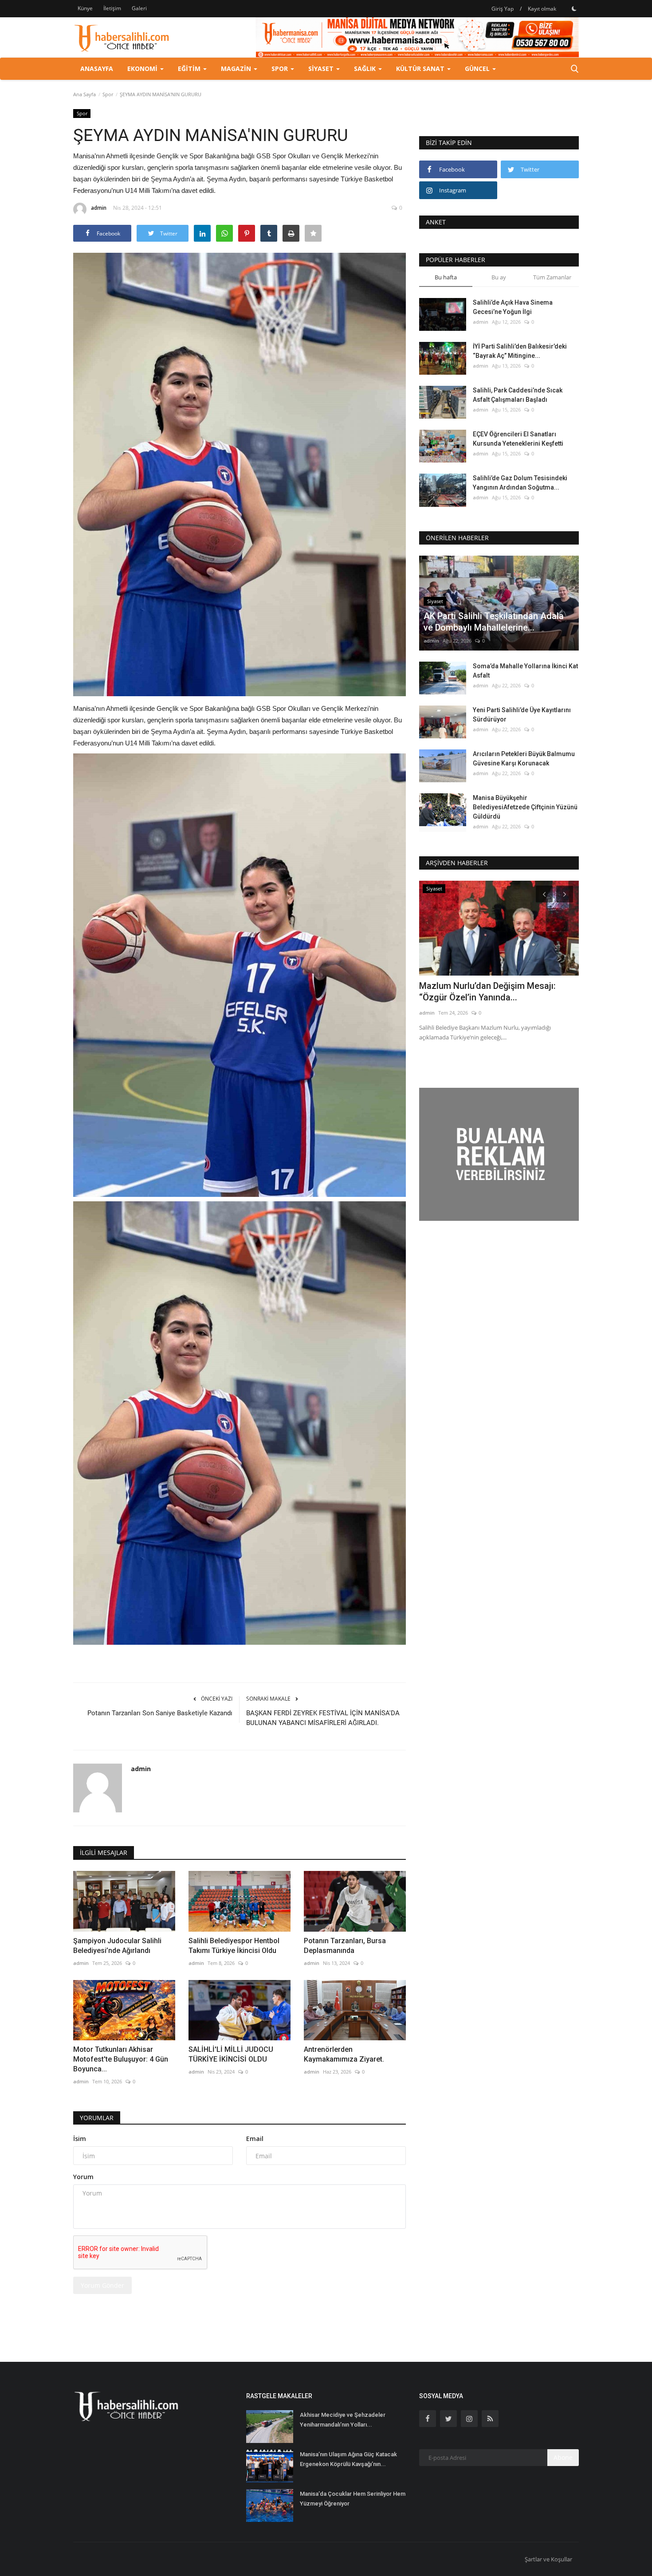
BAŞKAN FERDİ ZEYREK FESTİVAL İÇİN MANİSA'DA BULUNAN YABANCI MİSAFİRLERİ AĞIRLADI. (323, 1718)
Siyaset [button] (322, 69)
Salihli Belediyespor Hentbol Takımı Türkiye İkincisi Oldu (234, 1946)
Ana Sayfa (84, 94)
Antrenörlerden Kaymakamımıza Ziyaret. (344, 2054)
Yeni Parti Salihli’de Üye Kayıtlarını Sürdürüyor (522, 715)
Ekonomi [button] (143, 69)
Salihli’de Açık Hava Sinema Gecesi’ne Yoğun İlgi (513, 307)
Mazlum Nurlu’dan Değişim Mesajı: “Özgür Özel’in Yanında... (487, 992)
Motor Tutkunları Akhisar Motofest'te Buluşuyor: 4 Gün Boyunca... (121, 2059)
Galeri (139, 8)
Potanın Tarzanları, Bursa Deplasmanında (345, 1946)
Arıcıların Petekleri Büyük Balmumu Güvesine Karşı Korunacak (524, 759)
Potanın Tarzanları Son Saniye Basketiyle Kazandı (160, 1713)
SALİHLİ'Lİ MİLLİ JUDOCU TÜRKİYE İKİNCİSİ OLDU (231, 2054)
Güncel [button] (478, 69)
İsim (80, 2139)
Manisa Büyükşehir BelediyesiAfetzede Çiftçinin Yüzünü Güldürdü (525, 807)
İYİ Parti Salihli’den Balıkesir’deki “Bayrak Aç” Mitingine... (520, 351)
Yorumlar (97, 2118)
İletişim (112, 8)
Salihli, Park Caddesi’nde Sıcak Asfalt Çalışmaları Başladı (518, 395)
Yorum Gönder (102, 2285)
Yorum (83, 2177)
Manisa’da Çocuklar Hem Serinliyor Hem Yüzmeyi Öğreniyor (353, 2499)
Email (255, 2139)
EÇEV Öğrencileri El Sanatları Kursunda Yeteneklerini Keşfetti (518, 439)
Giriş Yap (503, 9)
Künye (85, 8)
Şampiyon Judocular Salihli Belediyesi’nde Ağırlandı (117, 1946)
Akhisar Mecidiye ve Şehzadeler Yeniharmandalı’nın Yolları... (343, 2420)
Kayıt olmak (542, 9)
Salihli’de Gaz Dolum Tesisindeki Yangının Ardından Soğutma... (520, 483)
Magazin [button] (237, 69)
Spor (108, 94)
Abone (563, 2457)
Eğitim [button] (190, 69)
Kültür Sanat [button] (421, 69)
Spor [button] (281, 69)
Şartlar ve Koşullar (548, 2559)
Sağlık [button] (366, 69)
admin (99, 208)
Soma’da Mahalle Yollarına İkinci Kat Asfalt (525, 671)
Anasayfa (97, 69)
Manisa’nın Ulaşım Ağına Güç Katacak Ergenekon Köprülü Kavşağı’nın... (348, 2459)
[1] (574, 8)
